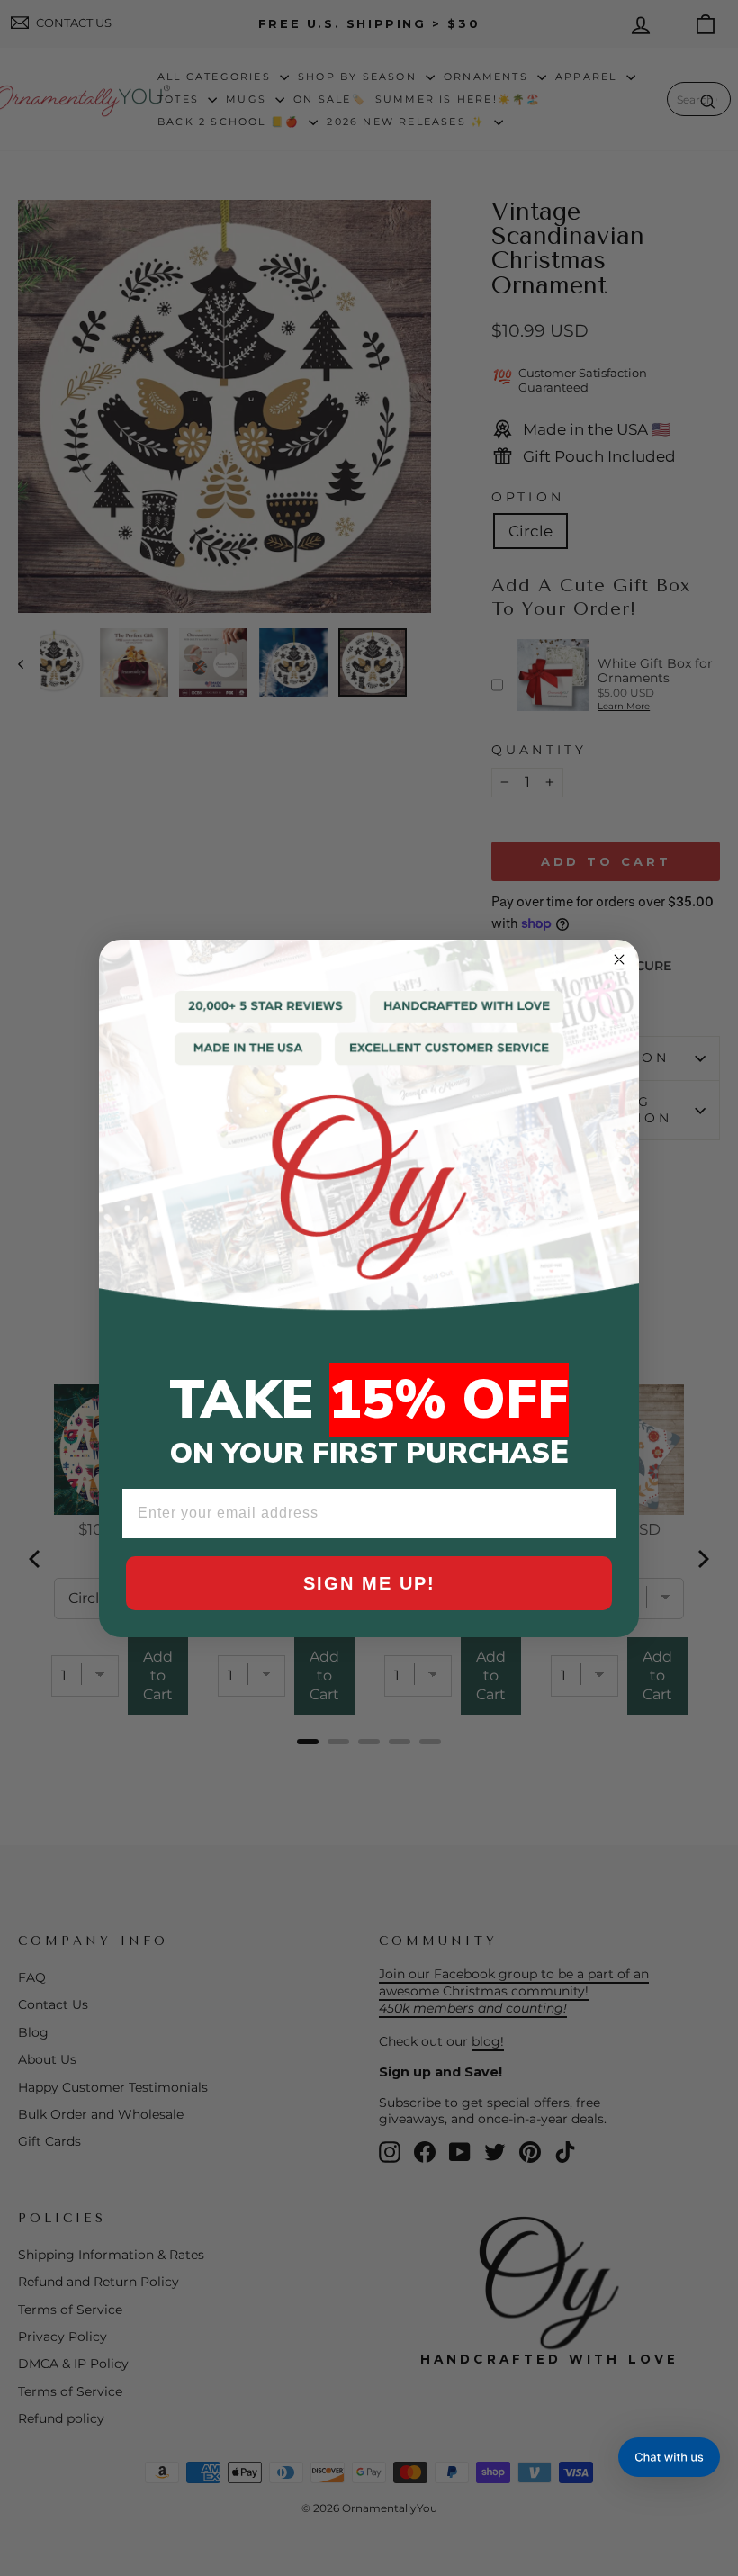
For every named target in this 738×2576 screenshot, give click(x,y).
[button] (669, 2457)
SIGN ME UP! (369, 1583)
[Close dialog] (619, 959)
